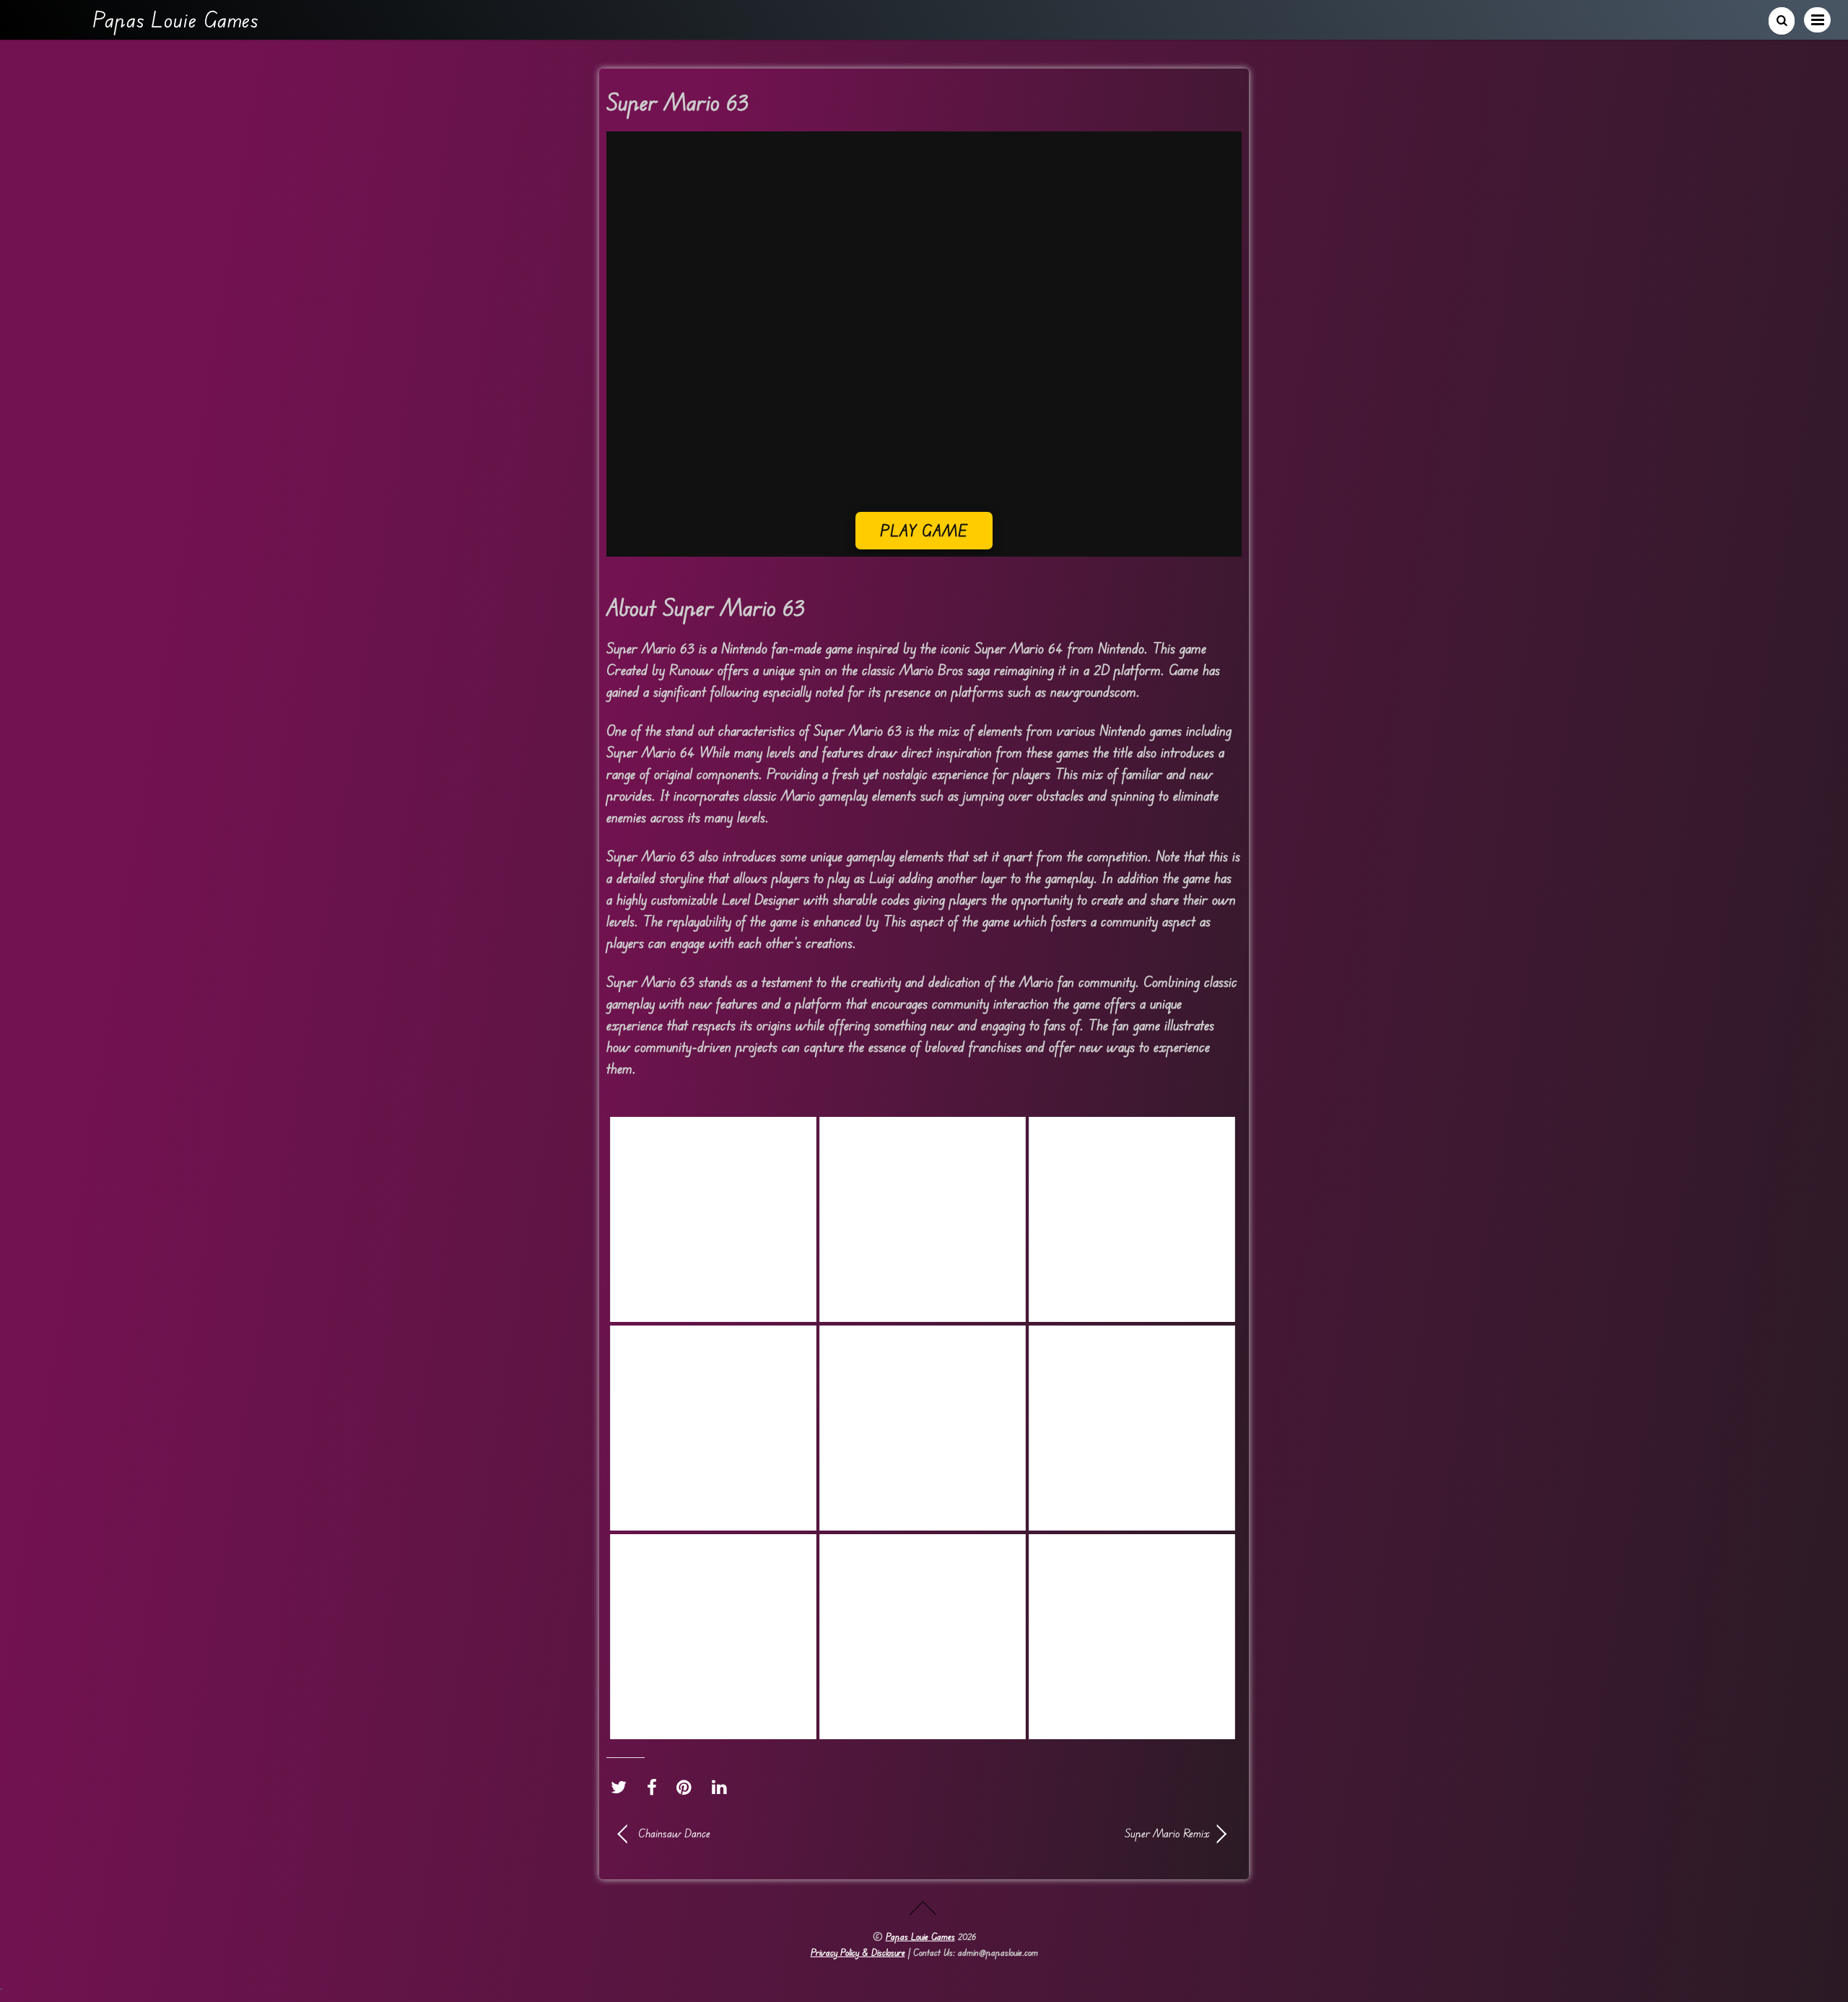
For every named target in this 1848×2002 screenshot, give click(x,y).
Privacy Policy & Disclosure (858, 1952)
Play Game (924, 530)
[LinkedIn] (723, 1787)
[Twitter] (622, 1787)
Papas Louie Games (920, 1936)
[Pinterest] (688, 1787)
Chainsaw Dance (674, 1833)
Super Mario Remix (1076, 1833)
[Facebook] (655, 1787)
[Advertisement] (924, 411)
